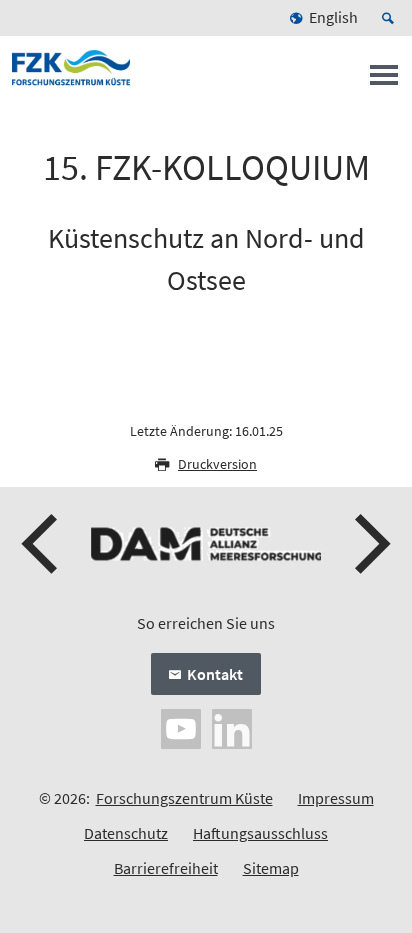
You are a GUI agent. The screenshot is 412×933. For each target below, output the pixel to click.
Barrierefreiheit (166, 868)
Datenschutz (126, 833)
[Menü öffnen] (384, 81)
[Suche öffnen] (391, 18)
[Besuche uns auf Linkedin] (232, 726)
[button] (42, 544)
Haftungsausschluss (260, 833)
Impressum (336, 798)
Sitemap (271, 868)
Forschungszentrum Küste (184, 798)
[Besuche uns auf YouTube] (181, 726)
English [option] (333, 17)
